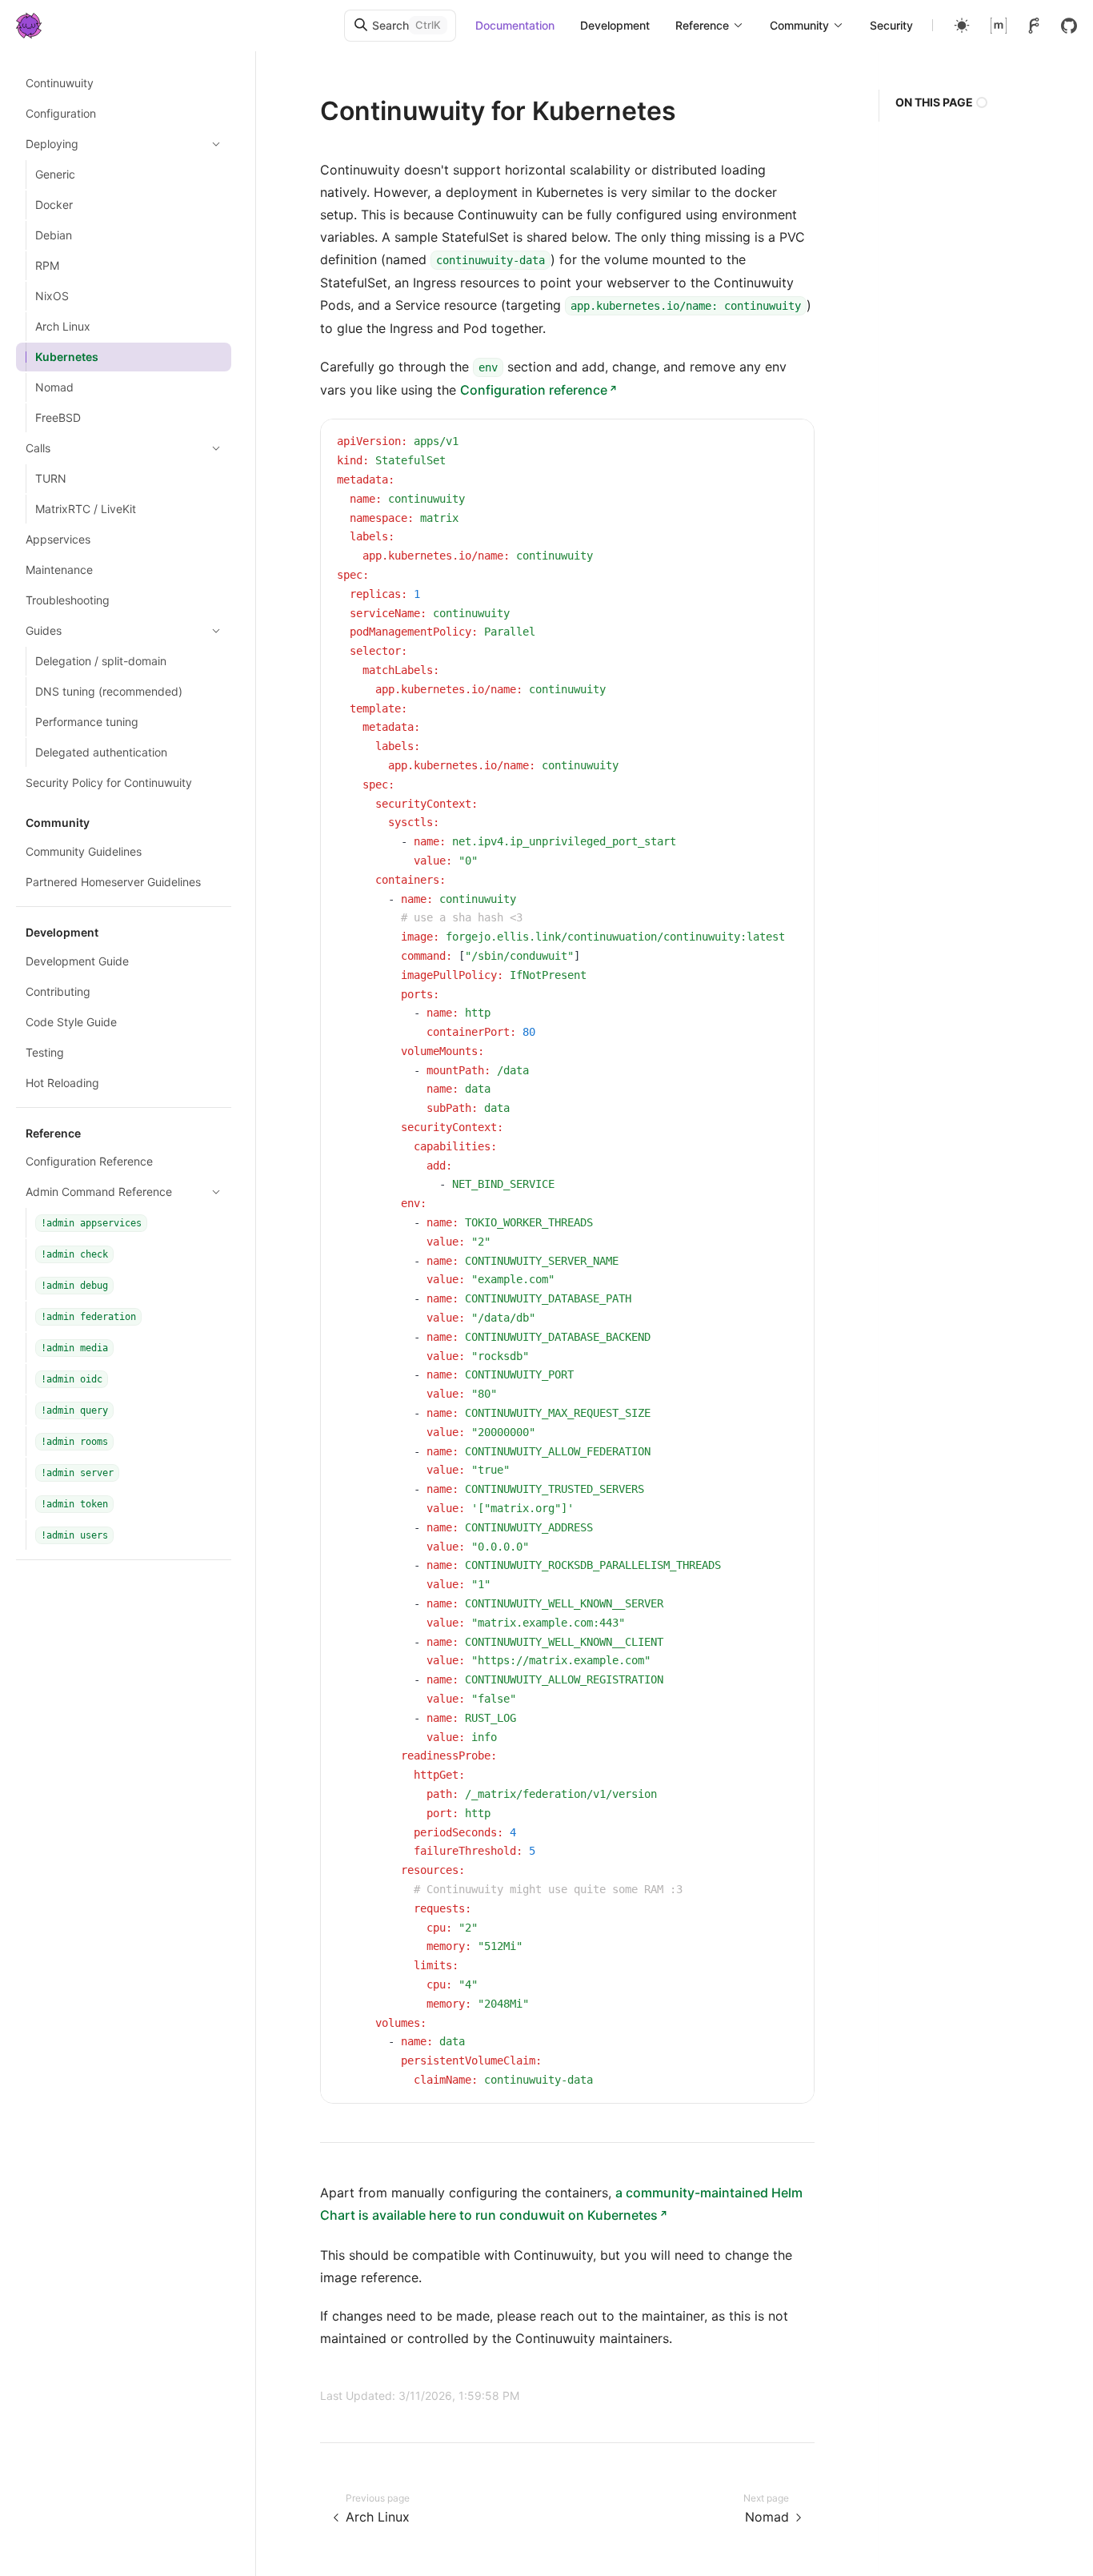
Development (615, 25)
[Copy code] (790, 443)
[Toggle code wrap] (766, 443)
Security (891, 25)
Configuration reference (534, 390)
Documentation (515, 25)
